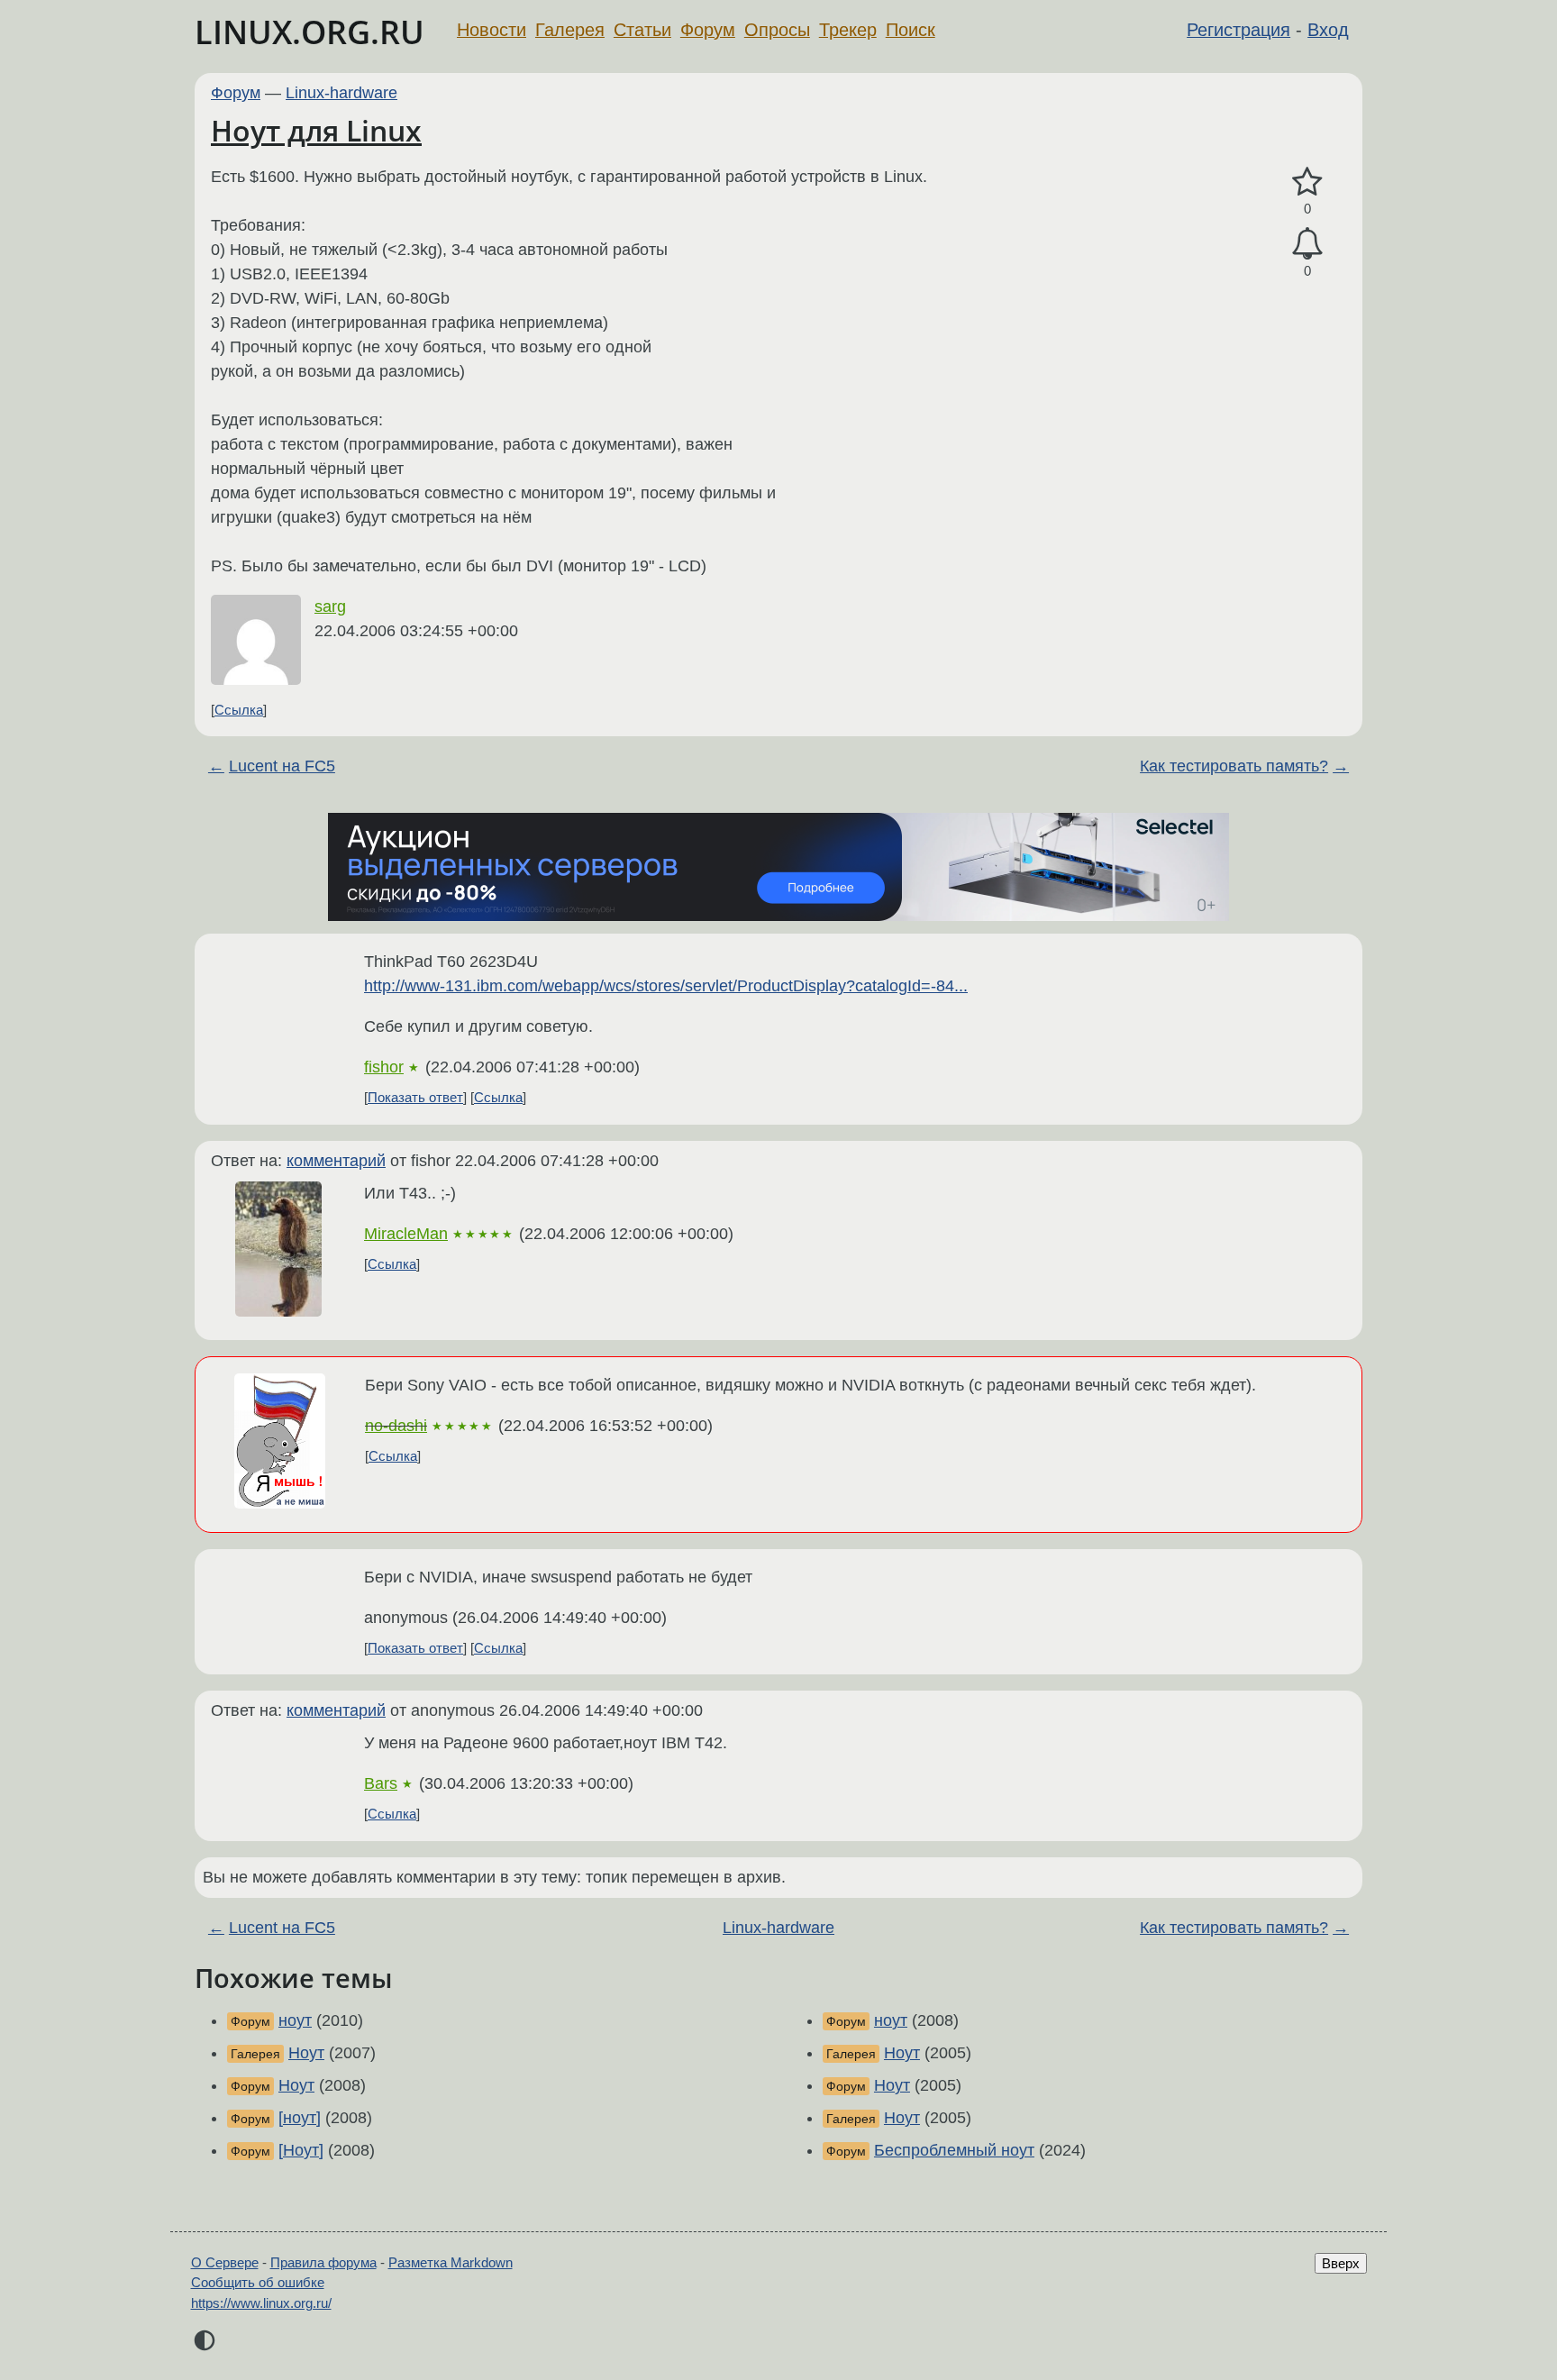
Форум (708, 30)
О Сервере (225, 2262)
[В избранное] (1307, 182)
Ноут (306, 2053)
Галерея (570, 30)
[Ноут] (301, 2150)
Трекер (848, 30)
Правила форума (323, 2262)
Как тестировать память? (1234, 766)
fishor (384, 1067)
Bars (381, 1783)
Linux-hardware (341, 93)
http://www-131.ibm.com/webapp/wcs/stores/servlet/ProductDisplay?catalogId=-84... (666, 986)
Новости (492, 30)
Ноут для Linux (316, 130)
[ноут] (300, 2118)
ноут (295, 2020)
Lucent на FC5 (282, 766)
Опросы (777, 30)
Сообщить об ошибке (258, 2282)
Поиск (911, 30)
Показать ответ (415, 1097)
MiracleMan (406, 1234)
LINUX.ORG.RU (310, 32)
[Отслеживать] (1307, 244)
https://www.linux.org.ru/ (261, 2303)
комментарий (336, 1161)
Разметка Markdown (451, 2262)
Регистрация (1238, 30)
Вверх (1341, 2263)
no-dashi (396, 1426)
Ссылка (239, 710)
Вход (1328, 30)
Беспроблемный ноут (954, 2150)
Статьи (642, 30)
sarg (330, 606)
